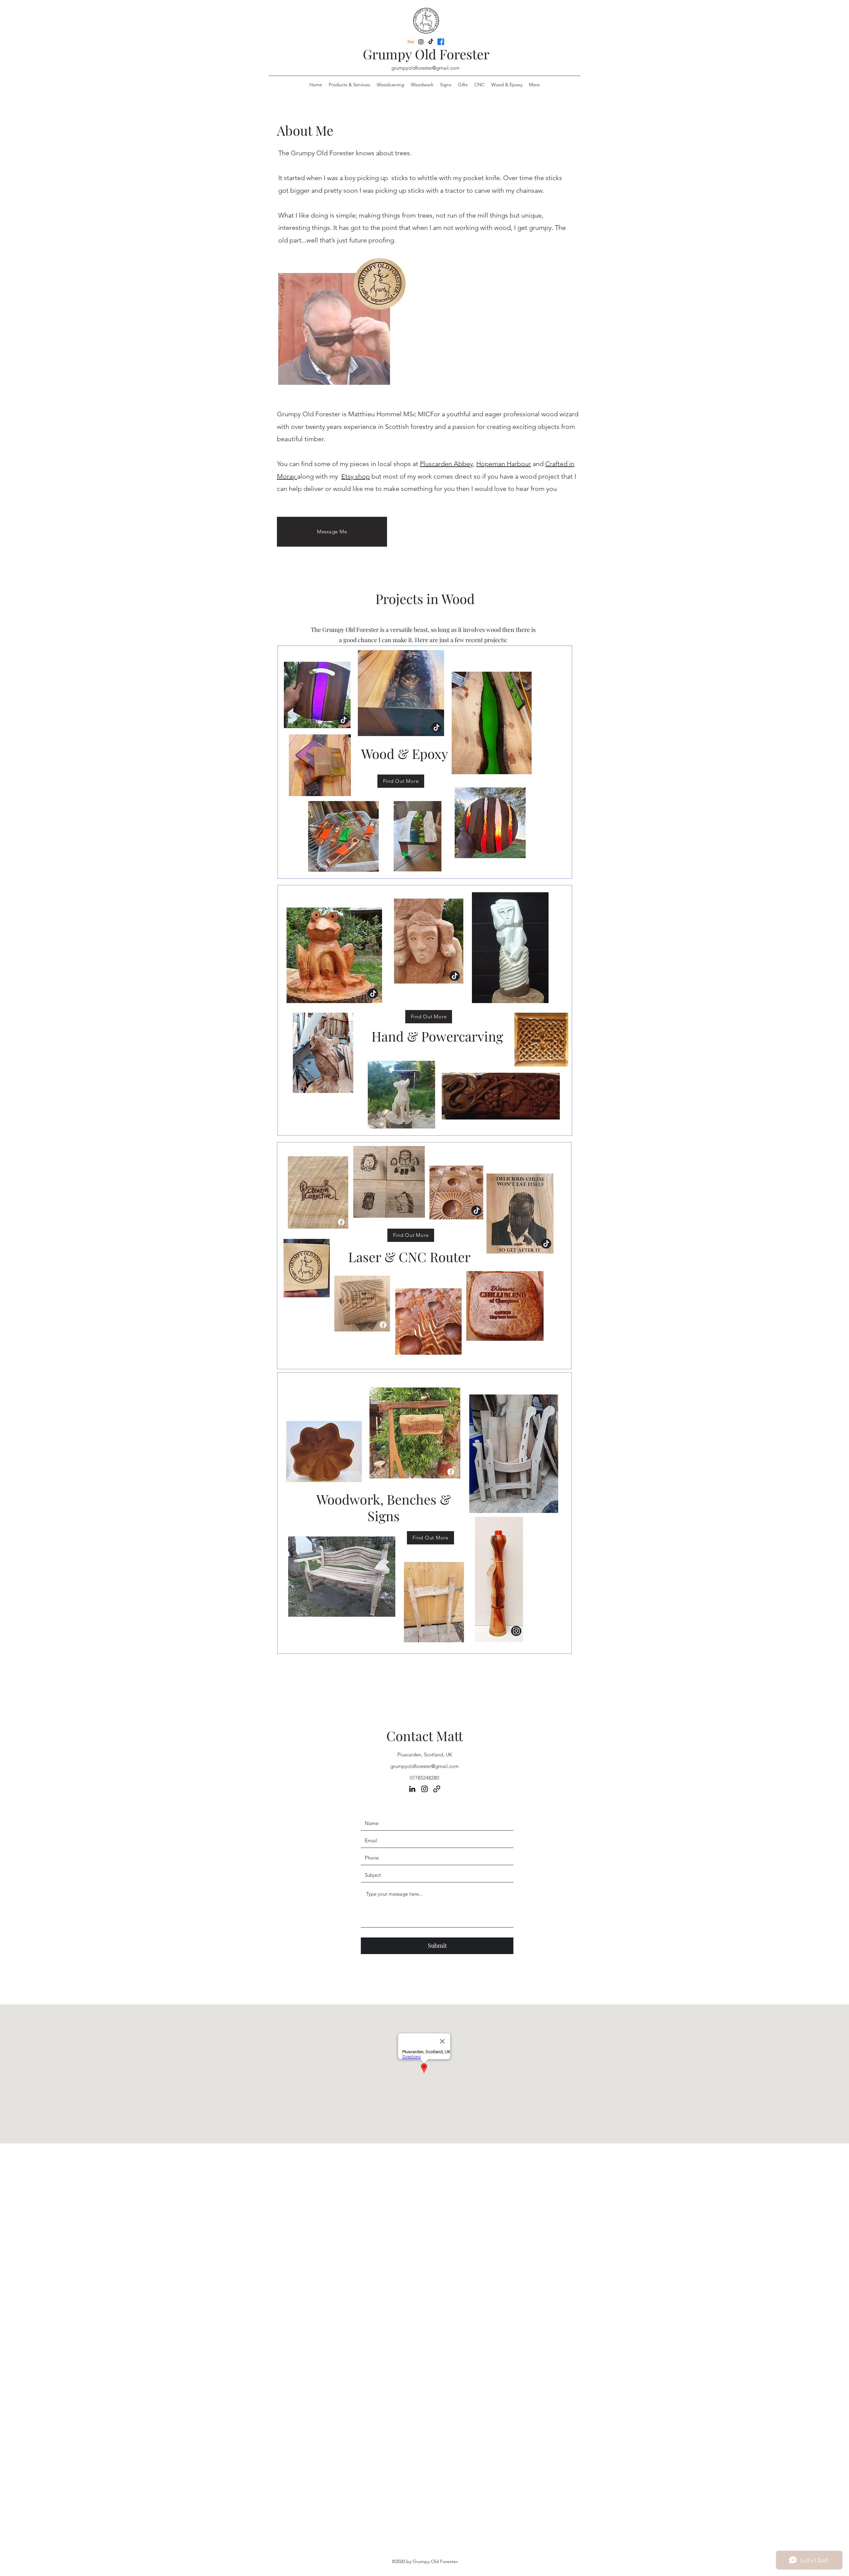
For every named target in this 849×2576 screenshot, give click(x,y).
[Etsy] (411, 42)
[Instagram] (421, 42)
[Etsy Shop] (383, 1325)
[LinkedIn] (431, 42)
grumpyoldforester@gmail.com (425, 68)
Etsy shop (356, 476)
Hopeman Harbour (504, 464)
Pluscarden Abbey (446, 464)
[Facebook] (441, 42)
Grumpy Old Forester (426, 54)
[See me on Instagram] (516, 1631)
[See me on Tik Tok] (343, 720)
